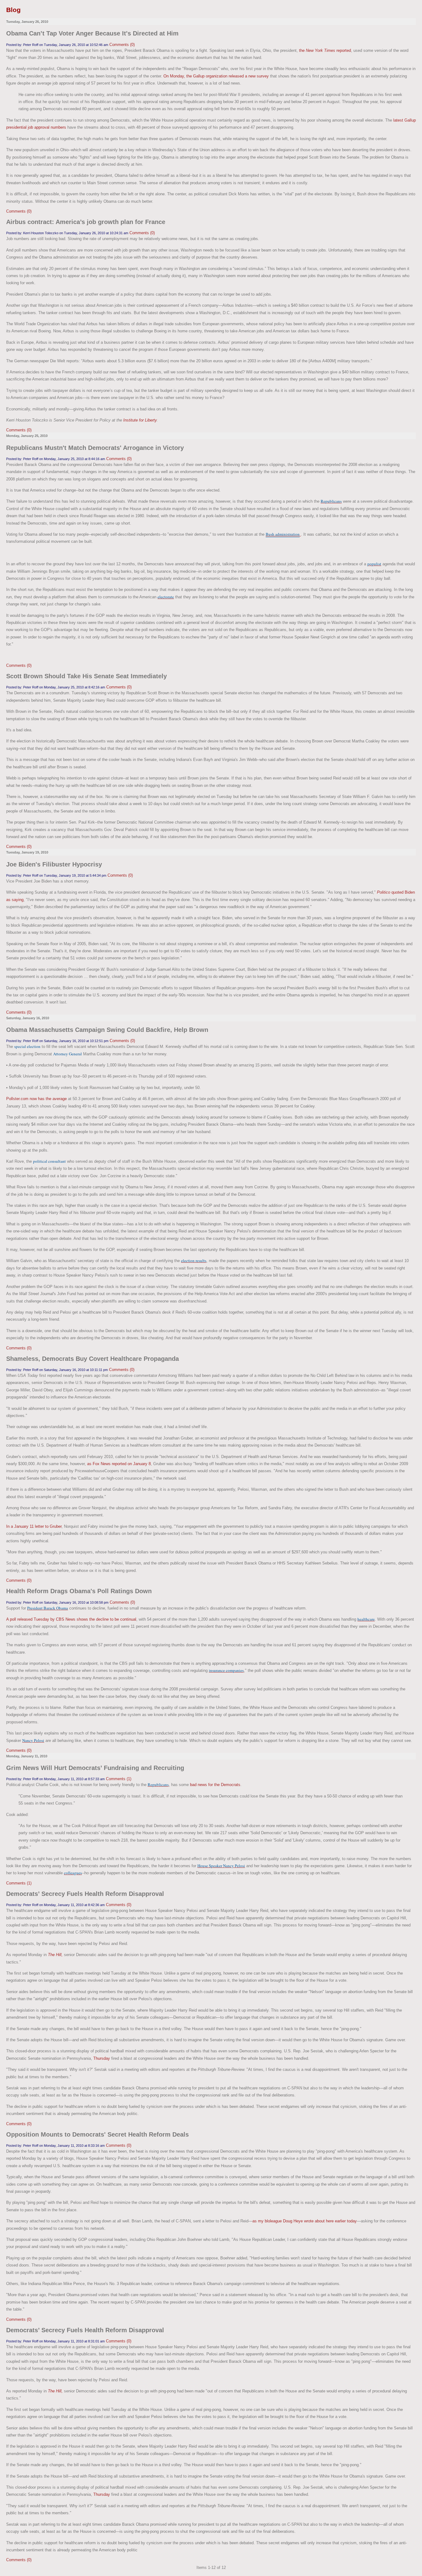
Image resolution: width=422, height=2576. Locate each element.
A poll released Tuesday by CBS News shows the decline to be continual (71, 1619)
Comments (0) (122, 45)
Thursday (102, 2058)
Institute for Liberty (140, 420)
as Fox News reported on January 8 (119, 1464)
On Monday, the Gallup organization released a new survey (216, 76)
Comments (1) (119, 1779)
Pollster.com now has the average (36, 1099)
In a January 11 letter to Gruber (34, 1526)
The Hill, (55, 1955)
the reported (325, 50)
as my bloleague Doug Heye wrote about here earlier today (305, 2221)
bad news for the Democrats (215, 1785)
